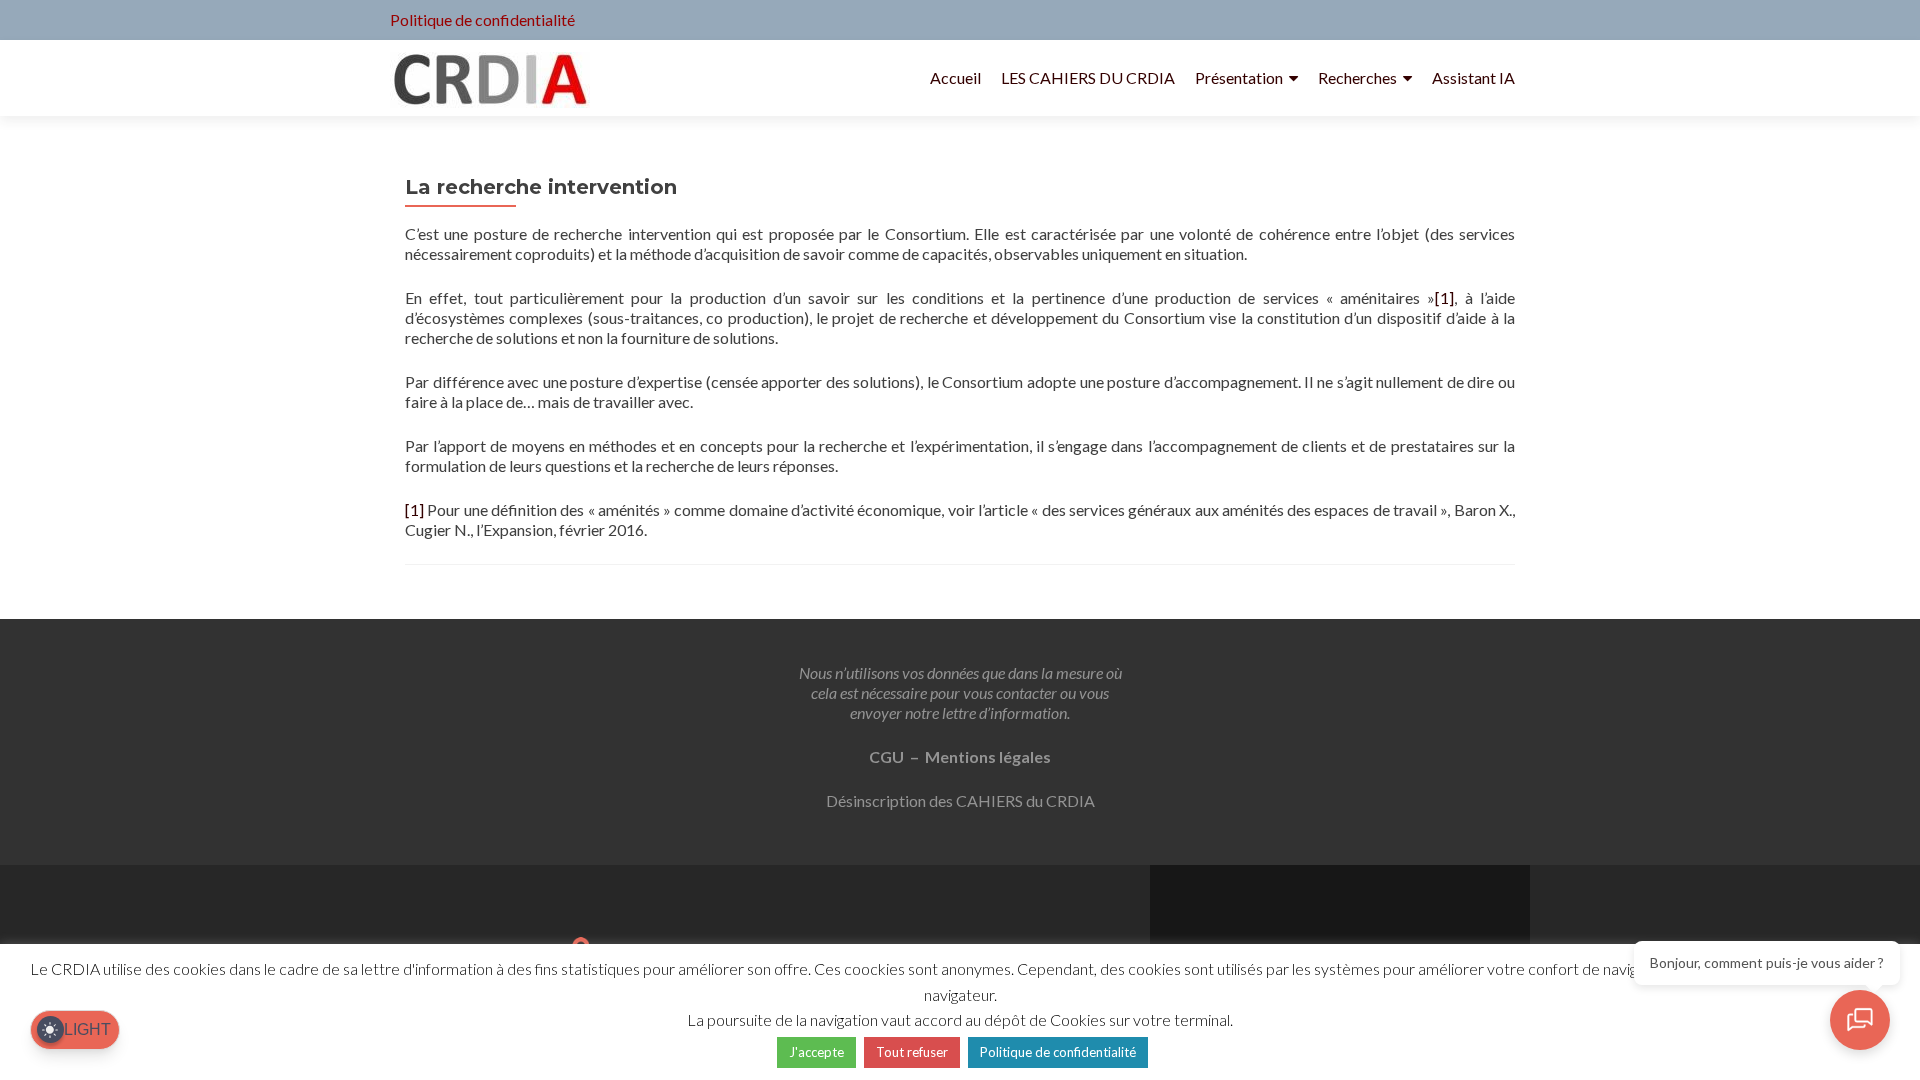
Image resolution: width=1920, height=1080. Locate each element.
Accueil (955, 77)
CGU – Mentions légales (960, 756)
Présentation (1239, 77)
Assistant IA (1473, 77)
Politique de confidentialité (482, 19)
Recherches (1357, 77)
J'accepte (816, 1052)
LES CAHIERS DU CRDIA (1088, 77)
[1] (1444, 297)
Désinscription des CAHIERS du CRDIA (960, 800)
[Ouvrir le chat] (1860, 1020)
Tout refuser (912, 1052)
